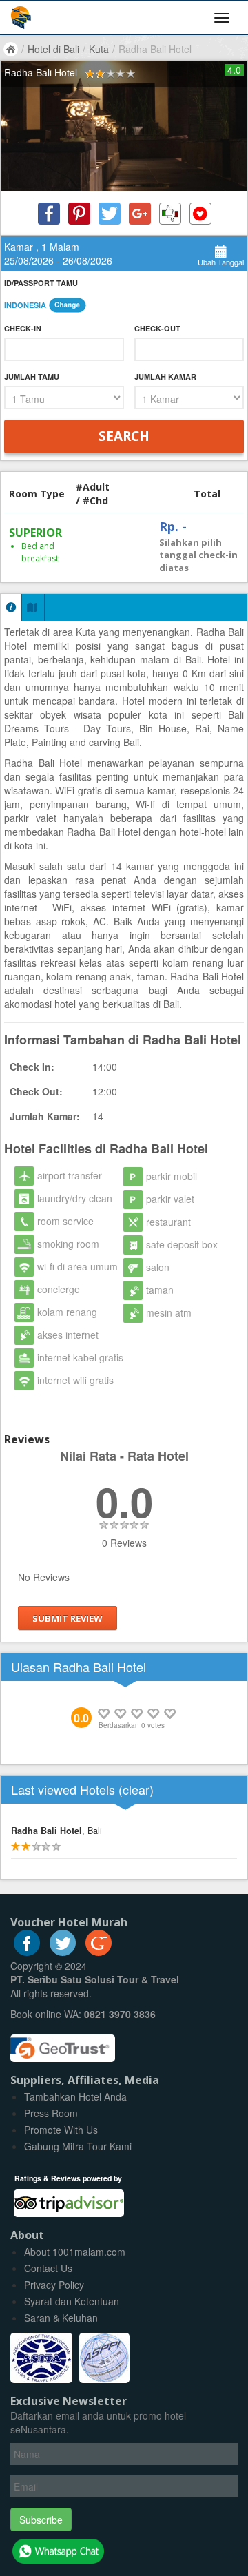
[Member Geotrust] (63, 2043)
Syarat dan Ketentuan (72, 2301)
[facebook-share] (49, 214)
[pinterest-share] (79, 214)
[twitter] (63, 1952)
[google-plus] (99, 1952)
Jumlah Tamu (32, 377)
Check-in (23, 328)
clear (136, 1789)
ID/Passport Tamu (41, 283)
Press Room (51, 2113)
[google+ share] (140, 214)
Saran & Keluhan (61, 2318)
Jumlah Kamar (165, 377)
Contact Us (48, 2268)
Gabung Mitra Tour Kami (78, 2146)
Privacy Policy (54, 2285)
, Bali (56, 1831)
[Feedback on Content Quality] (170, 214)
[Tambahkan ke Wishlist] (200, 214)
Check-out (157, 328)
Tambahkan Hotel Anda (75, 2096)
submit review (68, 1618)
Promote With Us (61, 2130)
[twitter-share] (110, 214)
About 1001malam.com (75, 2252)
